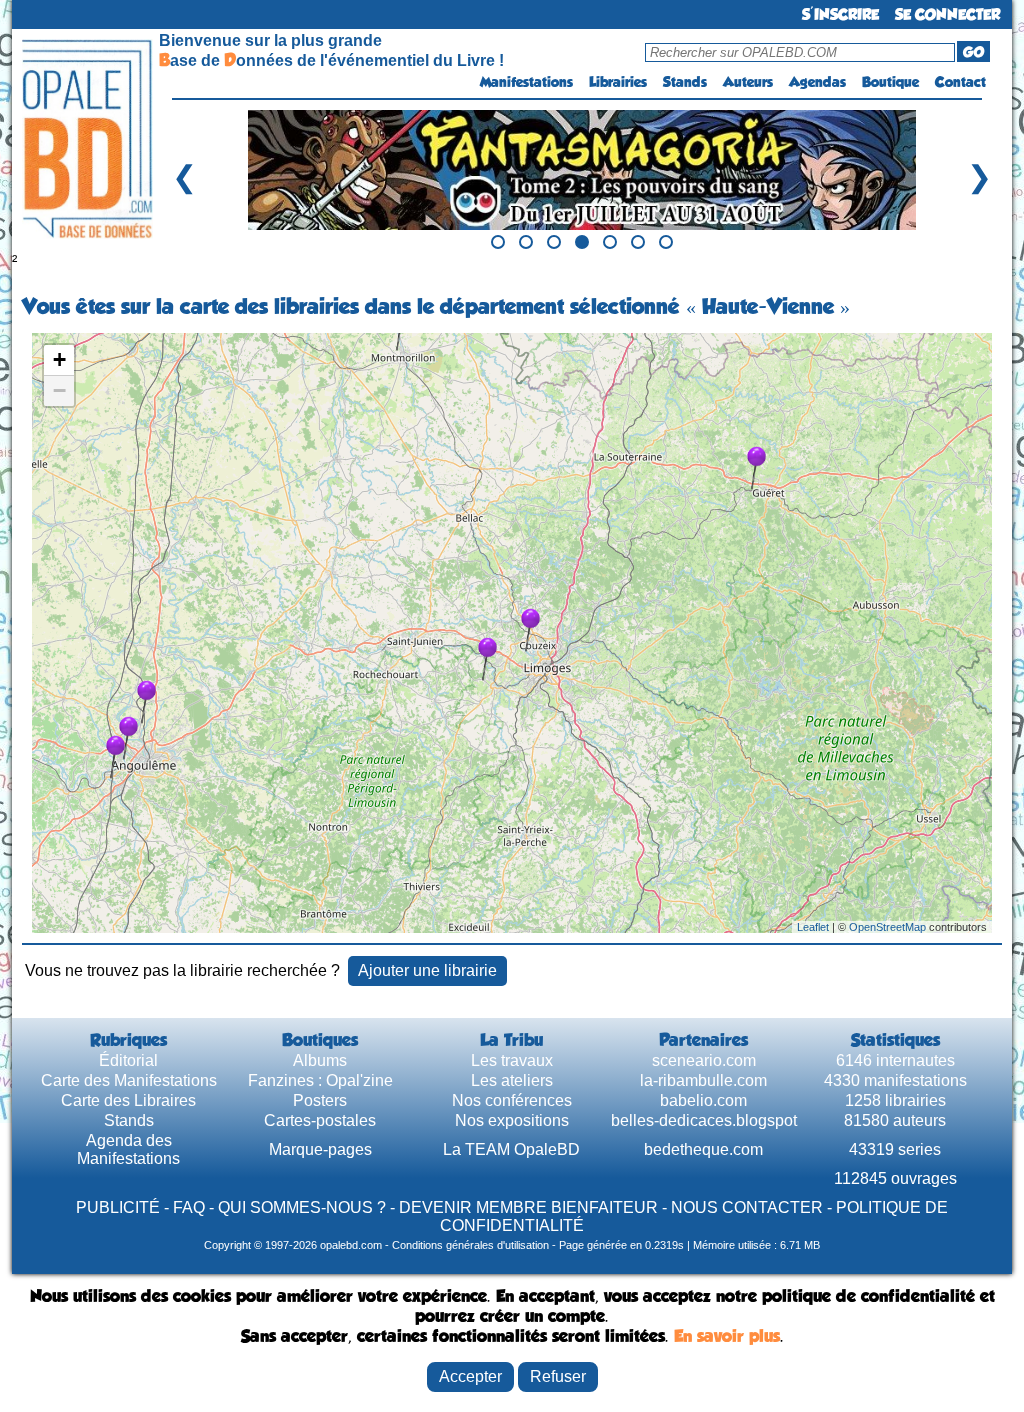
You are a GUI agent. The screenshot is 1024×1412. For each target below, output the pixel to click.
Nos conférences (512, 1100)
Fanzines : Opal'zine (320, 1080)
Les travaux (512, 1060)
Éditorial (128, 1060)
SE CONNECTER (947, 14)
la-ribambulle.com (703, 1080)
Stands (685, 82)
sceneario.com (704, 1060)
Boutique (890, 82)
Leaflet (813, 927)
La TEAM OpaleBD (511, 1149)
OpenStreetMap (887, 927)
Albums (320, 1060)
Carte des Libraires (128, 1100)
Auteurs (748, 82)
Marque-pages (320, 1149)
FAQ (189, 1207)
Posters (320, 1100)
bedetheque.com (703, 1149)
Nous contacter (747, 1207)
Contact (960, 82)
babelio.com (703, 1100)
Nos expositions (512, 1120)
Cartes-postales (320, 1120)
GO (973, 52)
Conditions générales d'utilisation (470, 1245)
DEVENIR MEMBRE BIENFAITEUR (528, 1207)
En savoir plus (727, 1336)
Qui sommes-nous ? (302, 1207)
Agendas (817, 82)
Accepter (470, 1376)
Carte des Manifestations (129, 1080)
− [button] (59, 390)
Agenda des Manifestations (128, 1149)
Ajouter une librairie (427, 970)
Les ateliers (512, 1080)
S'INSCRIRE (840, 14)
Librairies (618, 82)
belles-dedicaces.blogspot (704, 1120)
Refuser (558, 1376)
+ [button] (59, 359)
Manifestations (526, 82)
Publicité (118, 1207)
